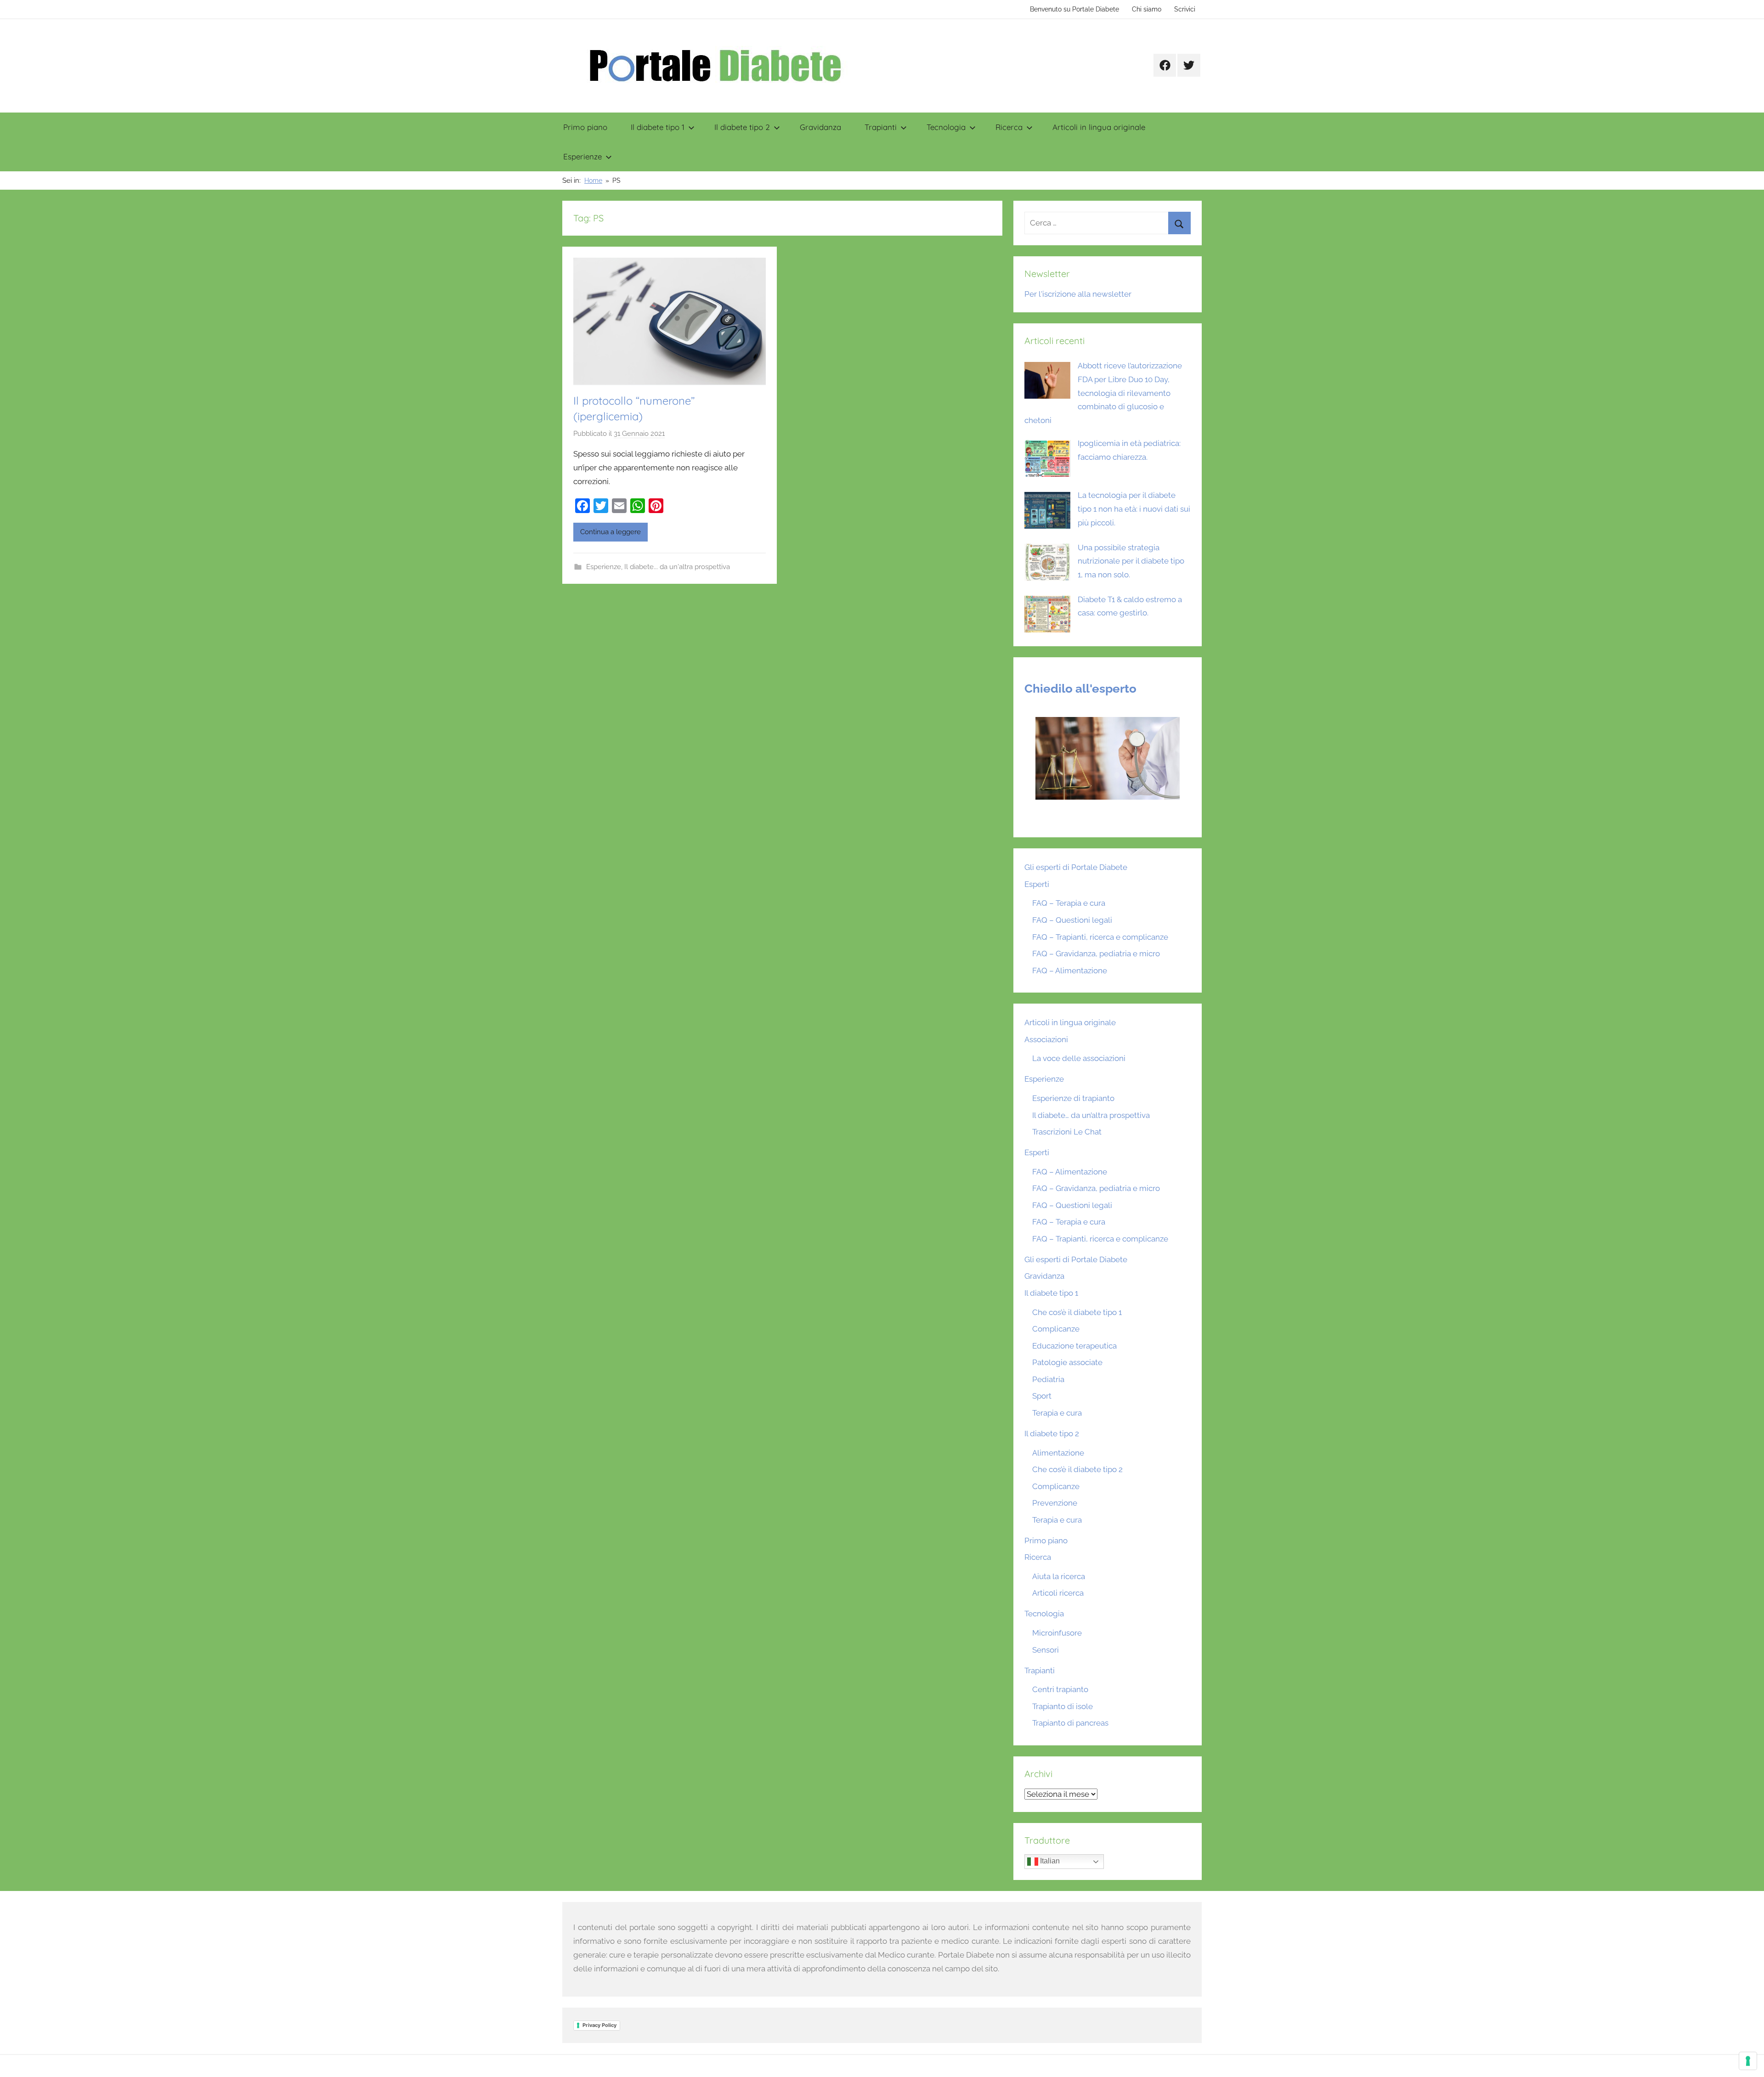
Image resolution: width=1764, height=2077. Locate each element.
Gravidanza (820, 127)
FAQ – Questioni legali (1072, 920)
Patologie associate (1067, 1362)
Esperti (1037, 884)
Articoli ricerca (1058, 1593)
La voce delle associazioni (1079, 1058)
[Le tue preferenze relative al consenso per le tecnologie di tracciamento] (1748, 2061)
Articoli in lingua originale (1099, 127)
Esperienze (582, 156)
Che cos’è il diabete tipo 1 (1077, 1312)
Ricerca (1009, 127)
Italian (1049, 1861)
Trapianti (881, 127)
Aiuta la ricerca (1059, 1576)
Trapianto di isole (1063, 1706)
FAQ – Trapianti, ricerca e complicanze (1100, 937)
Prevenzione (1055, 1503)
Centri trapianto (1060, 1689)
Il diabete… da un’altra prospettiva (1091, 1115)
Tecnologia (946, 127)
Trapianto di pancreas (1070, 1723)
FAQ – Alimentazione (1070, 971)
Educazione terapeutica (1074, 1346)
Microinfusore (1057, 1633)
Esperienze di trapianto (1073, 1098)
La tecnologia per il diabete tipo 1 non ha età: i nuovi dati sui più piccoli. (1134, 509)
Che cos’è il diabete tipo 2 (1077, 1469)
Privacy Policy (599, 2025)
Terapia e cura (1057, 1413)
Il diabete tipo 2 (742, 127)
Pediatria (1048, 1379)
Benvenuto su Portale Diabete (1074, 9)
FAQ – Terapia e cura (1069, 903)
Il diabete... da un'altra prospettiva (677, 567)
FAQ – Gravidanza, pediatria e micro (1096, 954)
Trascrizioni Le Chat (1067, 1132)
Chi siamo (1147, 9)
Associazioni (1046, 1039)
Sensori (1046, 1650)
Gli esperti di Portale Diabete (1076, 867)
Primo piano (585, 127)
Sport (1042, 1396)
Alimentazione (1058, 1453)
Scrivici (1185, 9)
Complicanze (1056, 1329)
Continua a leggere (611, 532)
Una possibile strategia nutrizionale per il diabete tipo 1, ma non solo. (1131, 561)
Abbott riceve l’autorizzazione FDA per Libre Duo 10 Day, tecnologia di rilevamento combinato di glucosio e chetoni (1103, 393)
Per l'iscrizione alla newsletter (1078, 294)
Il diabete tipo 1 (658, 127)
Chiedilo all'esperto (1080, 689)
